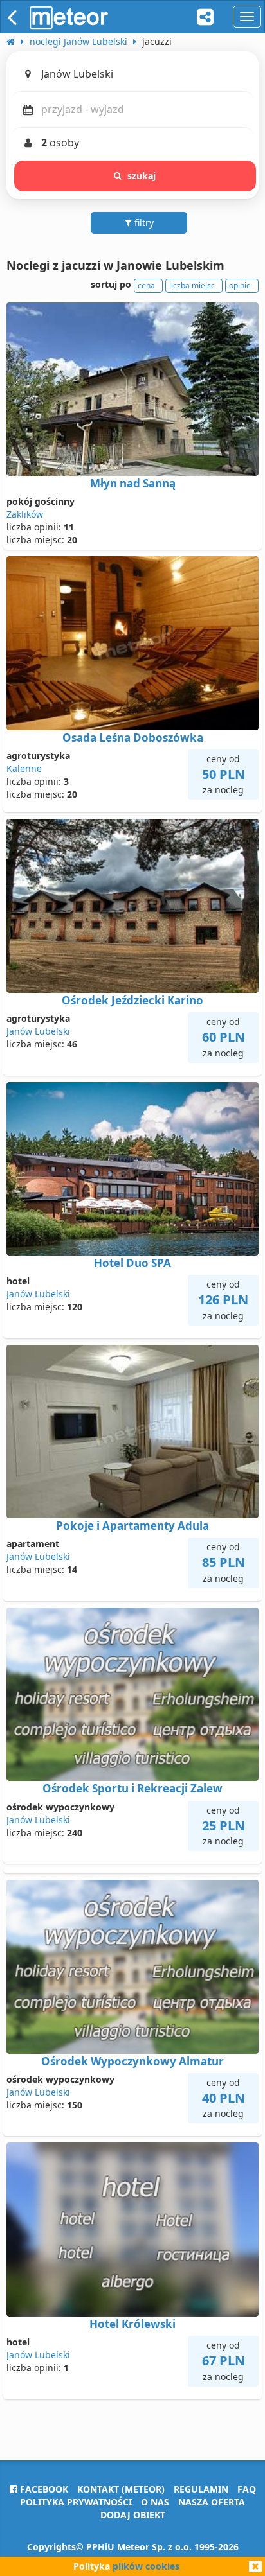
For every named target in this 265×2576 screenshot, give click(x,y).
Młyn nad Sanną (133, 483)
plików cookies (146, 2566)
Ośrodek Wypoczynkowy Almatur (132, 2061)
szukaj (142, 176)
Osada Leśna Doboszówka (133, 738)
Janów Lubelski (38, 1031)
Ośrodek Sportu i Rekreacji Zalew (132, 1788)
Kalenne (24, 768)
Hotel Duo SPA (132, 1263)
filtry (143, 223)
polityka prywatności (76, 2502)
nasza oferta (212, 2502)
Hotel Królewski (132, 2324)
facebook (43, 2489)
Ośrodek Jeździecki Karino (132, 1000)
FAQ (247, 2489)
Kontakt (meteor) (121, 2489)
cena (146, 285)
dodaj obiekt (133, 2515)
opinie (240, 285)
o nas (155, 2502)
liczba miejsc (192, 285)
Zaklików (25, 514)
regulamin (201, 2489)
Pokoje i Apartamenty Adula (132, 1526)
